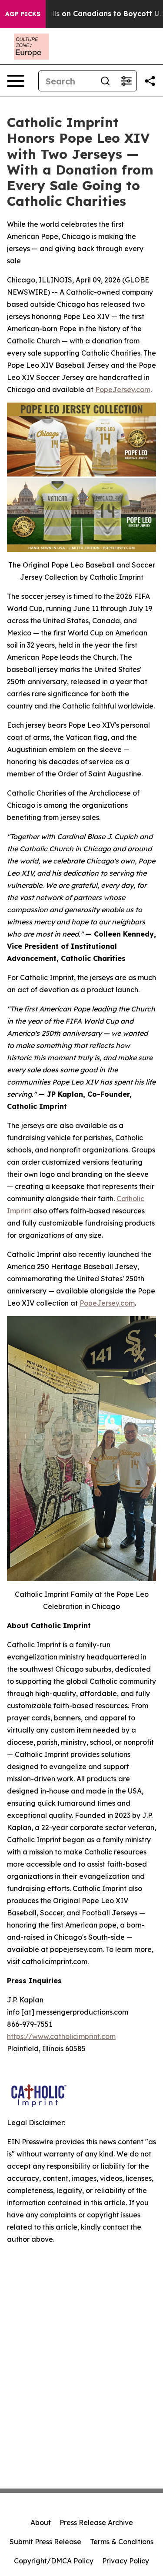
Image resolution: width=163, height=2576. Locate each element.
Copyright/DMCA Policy (54, 2561)
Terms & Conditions (122, 2542)
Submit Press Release (45, 2542)
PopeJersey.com (123, 390)
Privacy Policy (126, 2561)
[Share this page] (150, 81)
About (41, 2522)
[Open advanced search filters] (126, 81)
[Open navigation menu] (16, 81)
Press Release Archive (96, 2522)
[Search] (105, 81)
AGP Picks (23, 14)
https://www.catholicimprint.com (61, 2036)
